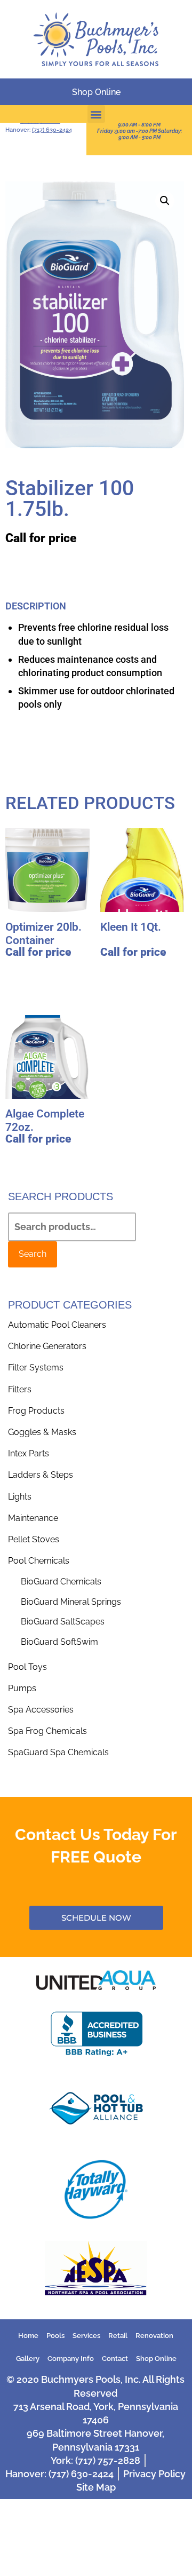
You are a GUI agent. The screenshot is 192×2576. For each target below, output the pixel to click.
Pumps (22, 1688)
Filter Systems (36, 1368)
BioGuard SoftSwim (59, 1642)
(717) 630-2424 (52, 130)
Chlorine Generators (47, 1346)
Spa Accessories (41, 1710)
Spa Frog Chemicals (47, 1731)
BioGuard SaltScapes (63, 1622)
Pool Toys (27, 1667)
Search (33, 1254)
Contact (115, 2359)
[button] (96, 114)
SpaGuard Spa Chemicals (58, 1752)
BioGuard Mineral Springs (71, 1602)
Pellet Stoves (34, 1539)
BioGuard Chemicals (61, 1582)
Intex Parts (29, 1453)
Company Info (71, 2359)
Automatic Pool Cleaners (57, 1325)
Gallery (28, 2359)
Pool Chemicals (39, 1561)
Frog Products (36, 1411)
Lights (20, 1497)
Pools (55, 2336)
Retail (118, 2336)
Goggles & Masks (42, 1432)
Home (28, 2336)
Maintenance (33, 1518)
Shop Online (156, 2359)
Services (86, 2336)
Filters (20, 1389)
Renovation (154, 2336)
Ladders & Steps (41, 1475)
